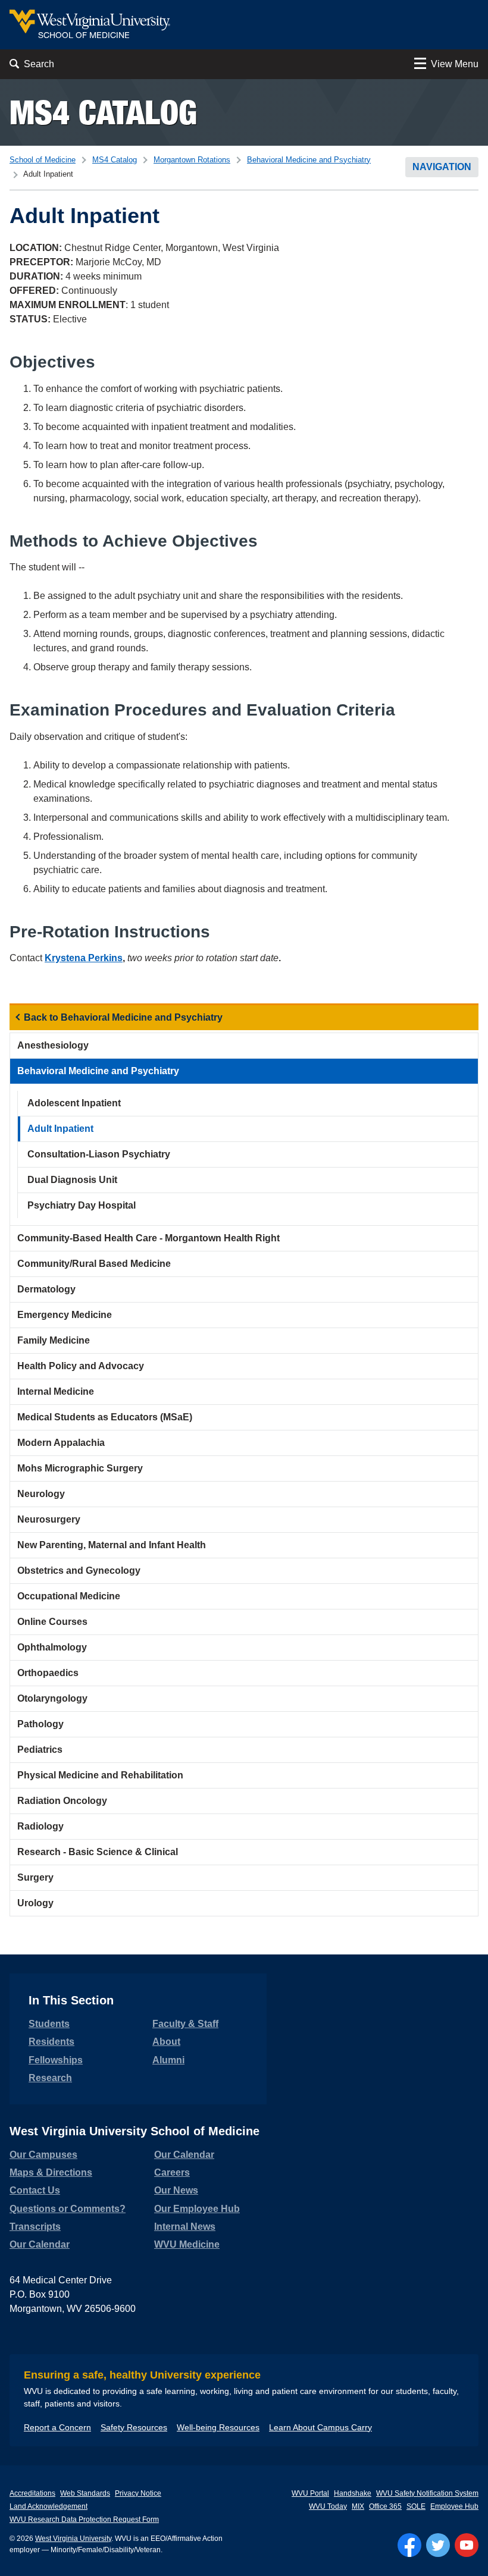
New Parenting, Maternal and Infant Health (112, 1545)
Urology (35, 1903)
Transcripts (35, 2227)
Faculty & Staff (185, 2024)
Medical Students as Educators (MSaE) (105, 1417)
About (166, 2042)
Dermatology (46, 1289)
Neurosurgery (49, 1519)
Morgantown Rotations (192, 160)
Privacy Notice (138, 2493)
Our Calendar (40, 2244)
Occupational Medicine (69, 1596)
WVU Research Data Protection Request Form (84, 2519)
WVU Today (328, 2506)
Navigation (442, 167)
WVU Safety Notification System (427, 2493)
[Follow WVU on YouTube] (467, 2545)
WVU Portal (310, 2493)
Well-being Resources (218, 2427)
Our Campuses (43, 2155)
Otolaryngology (52, 1698)
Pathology (40, 1724)
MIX (358, 2506)
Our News (176, 2190)
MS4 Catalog (103, 112)
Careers (172, 2172)
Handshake (353, 2493)
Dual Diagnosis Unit (72, 1180)
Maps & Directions (51, 2172)
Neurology (41, 1494)
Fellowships (56, 2060)
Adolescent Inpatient (74, 1103)
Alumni (168, 2060)
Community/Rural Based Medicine (94, 1264)
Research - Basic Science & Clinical (98, 1852)
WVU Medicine (187, 2244)
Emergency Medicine (65, 1315)
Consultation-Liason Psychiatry (99, 1154)
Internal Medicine (56, 1391)
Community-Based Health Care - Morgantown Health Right (148, 1238)
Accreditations (32, 2493)
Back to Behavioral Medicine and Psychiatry (123, 1017)
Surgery (35, 1877)
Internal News (185, 2227)
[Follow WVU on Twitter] (438, 2545)
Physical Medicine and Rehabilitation (100, 1775)
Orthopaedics (48, 1673)
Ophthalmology (52, 1647)
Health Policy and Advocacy (81, 1366)
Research (50, 2078)
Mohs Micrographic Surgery (80, 1468)
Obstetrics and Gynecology (79, 1571)
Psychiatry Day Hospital (82, 1205)
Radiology (40, 1826)
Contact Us (35, 2190)
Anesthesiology (53, 1045)
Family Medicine (54, 1340)
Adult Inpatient (60, 1129)
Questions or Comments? (68, 2209)
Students (49, 2024)
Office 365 (385, 2506)
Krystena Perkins (84, 958)
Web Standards (85, 2493)
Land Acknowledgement (49, 2506)
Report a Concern (57, 2427)
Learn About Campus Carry (320, 2427)
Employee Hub (454, 2506)
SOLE (416, 2506)
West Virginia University (73, 2539)
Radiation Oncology (62, 1801)
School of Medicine (43, 160)
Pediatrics (40, 1750)
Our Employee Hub (197, 2209)
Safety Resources (134, 2427)
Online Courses (52, 1622)
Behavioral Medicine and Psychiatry (309, 160)
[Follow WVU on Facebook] (409, 2545)
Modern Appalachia (61, 1443)
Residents (51, 2042)
